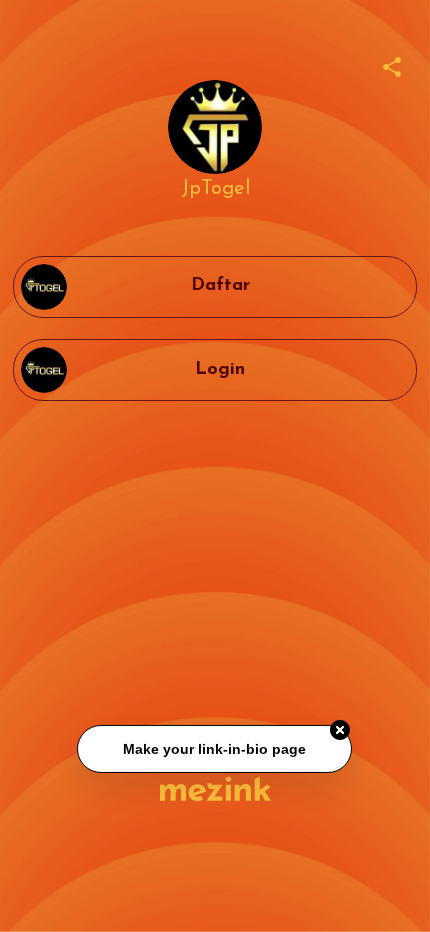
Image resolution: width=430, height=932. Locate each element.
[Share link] (392, 64)
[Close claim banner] (341, 731)
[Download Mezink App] (215, 788)
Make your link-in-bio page (215, 750)
